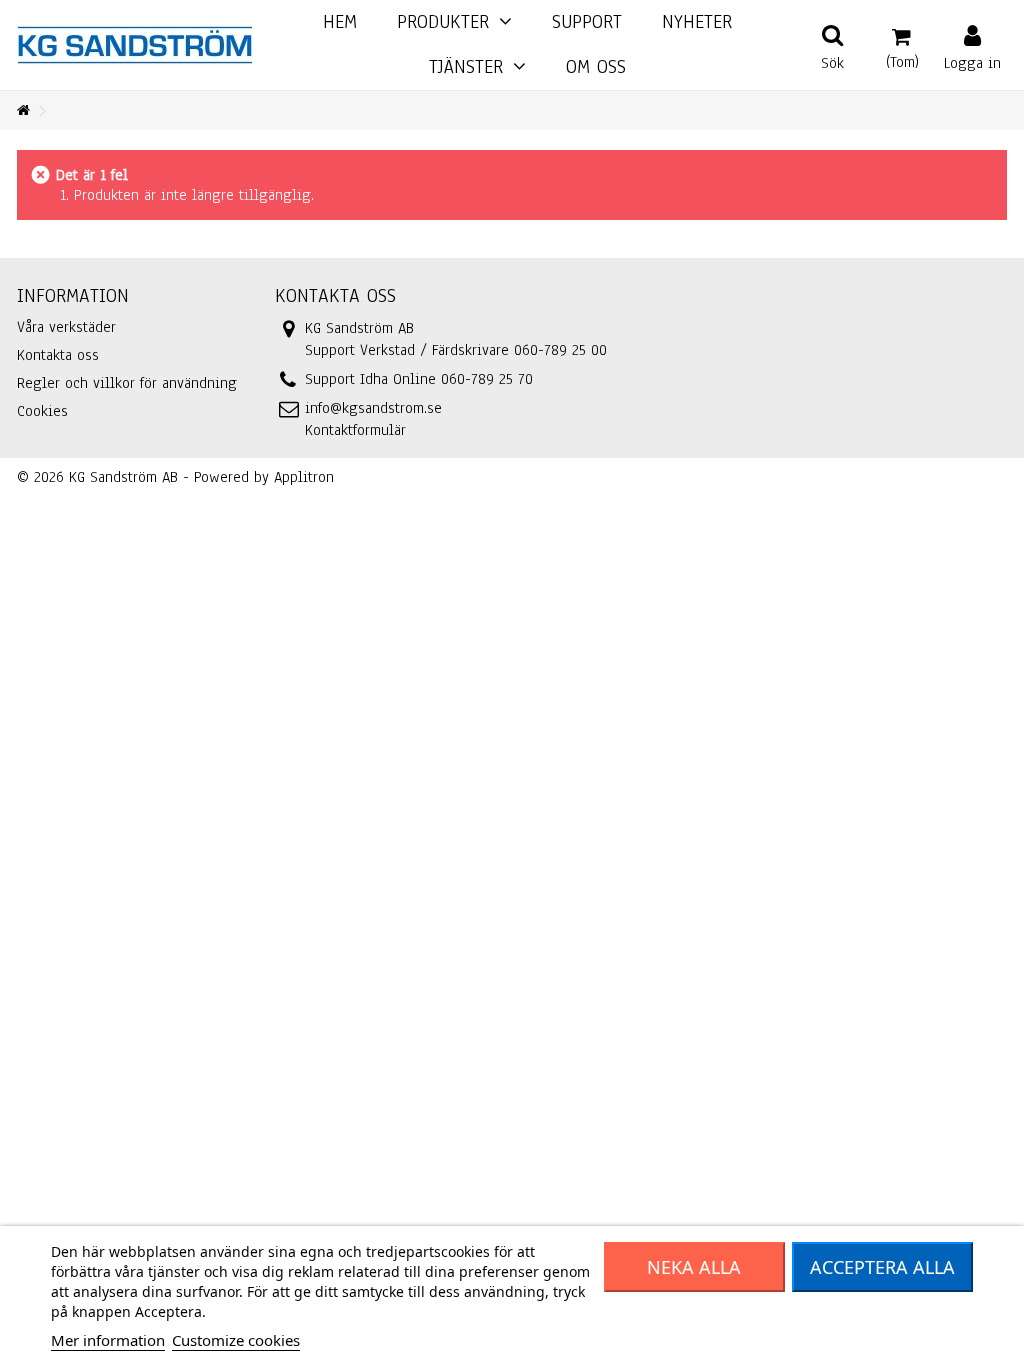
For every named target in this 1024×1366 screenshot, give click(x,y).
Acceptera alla (882, 1267)
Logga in (972, 61)
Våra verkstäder (66, 327)
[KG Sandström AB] (135, 44)
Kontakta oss (58, 355)
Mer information (108, 1340)
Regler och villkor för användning (127, 383)
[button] (477, 67)
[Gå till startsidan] (23, 111)
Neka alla (694, 1267)
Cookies (42, 411)
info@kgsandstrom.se (373, 408)
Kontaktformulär (355, 430)
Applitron (304, 477)
